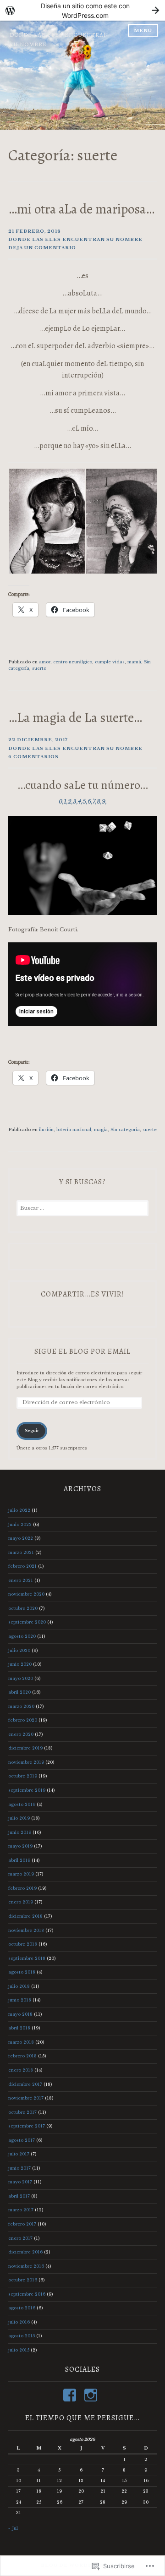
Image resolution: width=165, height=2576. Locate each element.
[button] (47, 521)
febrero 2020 (23, 1720)
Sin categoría (125, 1129)
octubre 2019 (23, 1776)
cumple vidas (110, 662)
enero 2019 (21, 1902)
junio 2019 (20, 1832)
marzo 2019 (21, 1874)
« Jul (13, 2528)
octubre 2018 (23, 1944)
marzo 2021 (21, 1552)
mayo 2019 (20, 1846)
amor (45, 662)
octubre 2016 (23, 2280)
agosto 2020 (22, 1636)
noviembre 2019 (26, 1762)
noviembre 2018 (26, 1930)
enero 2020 (21, 1734)
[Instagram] (92, 2395)
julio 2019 (19, 1818)
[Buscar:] (82, 1208)
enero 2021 (21, 1580)
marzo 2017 (21, 2210)
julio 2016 (19, 2322)
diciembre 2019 (25, 1748)
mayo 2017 (20, 2182)
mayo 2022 (21, 1538)
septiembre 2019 (27, 1790)
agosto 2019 (22, 1804)
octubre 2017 (22, 2112)
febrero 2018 (22, 2056)
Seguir (32, 1430)
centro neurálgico (73, 662)
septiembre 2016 (27, 2294)
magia (101, 1129)
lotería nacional (74, 1129)
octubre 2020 (23, 1608)
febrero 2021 (22, 1566)
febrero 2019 (22, 1888)
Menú (143, 30)
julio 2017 (19, 2154)
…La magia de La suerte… (75, 717)
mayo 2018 (20, 2014)
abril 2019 (19, 1860)
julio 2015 (19, 2350)
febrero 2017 (22, 2224)
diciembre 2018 (25, 1916)
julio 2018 (19, 1986)
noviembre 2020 (26, 1594)
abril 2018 (19, 2028)
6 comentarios (33, 757)
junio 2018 (20, 2000)
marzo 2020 (21, 1706)
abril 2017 (19, 2196)
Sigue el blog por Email (82, 1351)
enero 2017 (20, 2238)
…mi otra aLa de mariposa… (81, 209)
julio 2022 (19, 1510)
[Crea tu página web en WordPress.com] (82, 10)
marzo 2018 (21, 2042)
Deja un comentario (42, 248)
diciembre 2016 (25, 2252)
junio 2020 (20, 1664)
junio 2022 (20, 1524)
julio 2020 (19, 1650)
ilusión (46, 1129)
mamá (134, 662)
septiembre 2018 (27, 1958)
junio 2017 (19, 2168)
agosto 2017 (22, 2140)
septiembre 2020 (27, 1622)
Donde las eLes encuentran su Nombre (75, 239)
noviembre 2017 (26, 2098)
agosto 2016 (22, 2308)
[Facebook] (71, 2395)
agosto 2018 (22, 1972)
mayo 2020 (21, 1678)
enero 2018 (21, 2070)
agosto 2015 (22, 2336)
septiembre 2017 (27, 2126)
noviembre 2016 (26, 2266)
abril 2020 (19, 1692)
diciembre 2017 (25, 2084)
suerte (39, 668)
